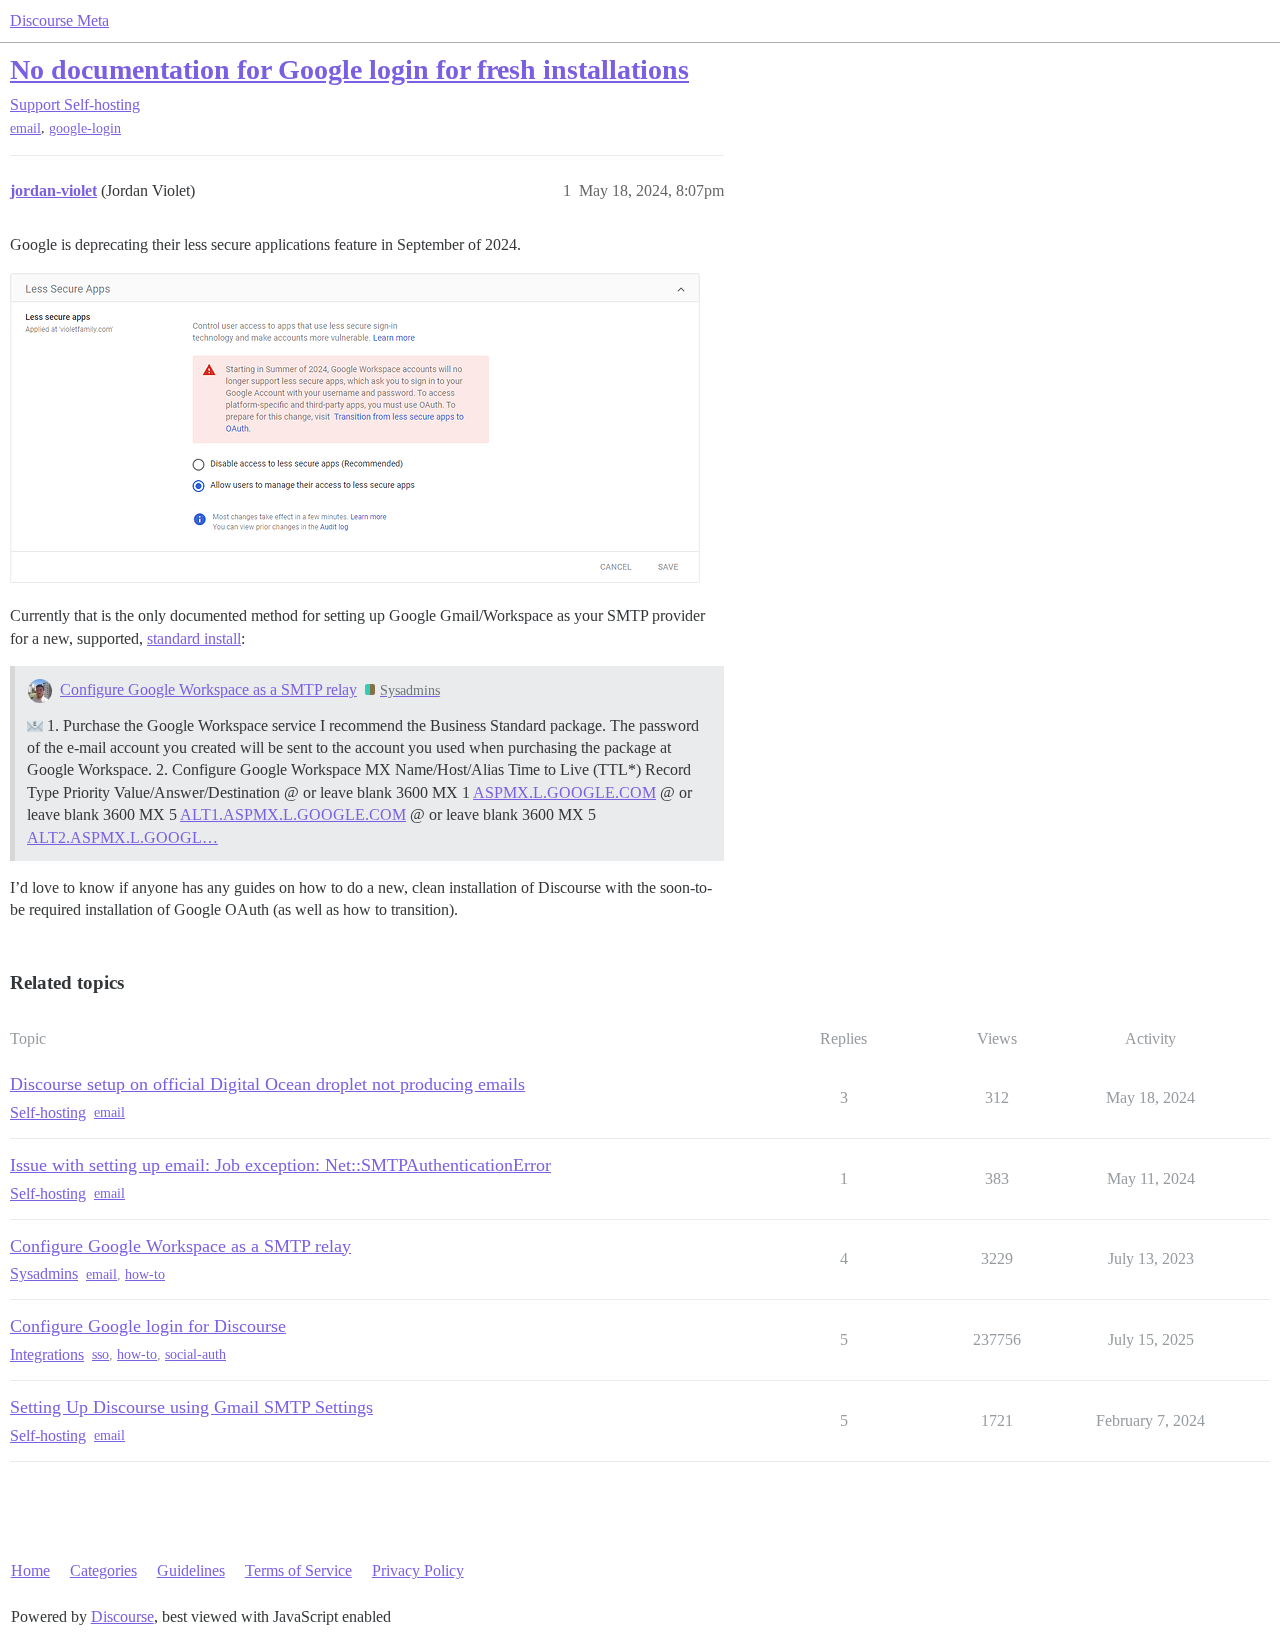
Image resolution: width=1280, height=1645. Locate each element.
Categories (103, 1570)
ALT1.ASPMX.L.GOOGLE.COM (293, 814)
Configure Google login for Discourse (148, 1326)
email (25, 128)
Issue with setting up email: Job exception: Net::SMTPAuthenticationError (280, 1165)
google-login (85, 128)
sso (100, 1354)
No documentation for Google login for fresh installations (349, 69)
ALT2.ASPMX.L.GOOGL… (122, 837)
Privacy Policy (418, 1570)
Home (30, 1570)
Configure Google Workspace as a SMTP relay (208, 689)
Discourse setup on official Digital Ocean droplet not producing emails (267, 1084)
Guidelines (191, 1570)
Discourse (122, 1616)
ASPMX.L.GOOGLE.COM (564, 792)
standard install (194, 638)
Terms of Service (298, 1570)
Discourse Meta (59, 20)
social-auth (195, 1354)
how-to (145, 1274)
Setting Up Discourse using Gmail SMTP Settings (191, 1407)
